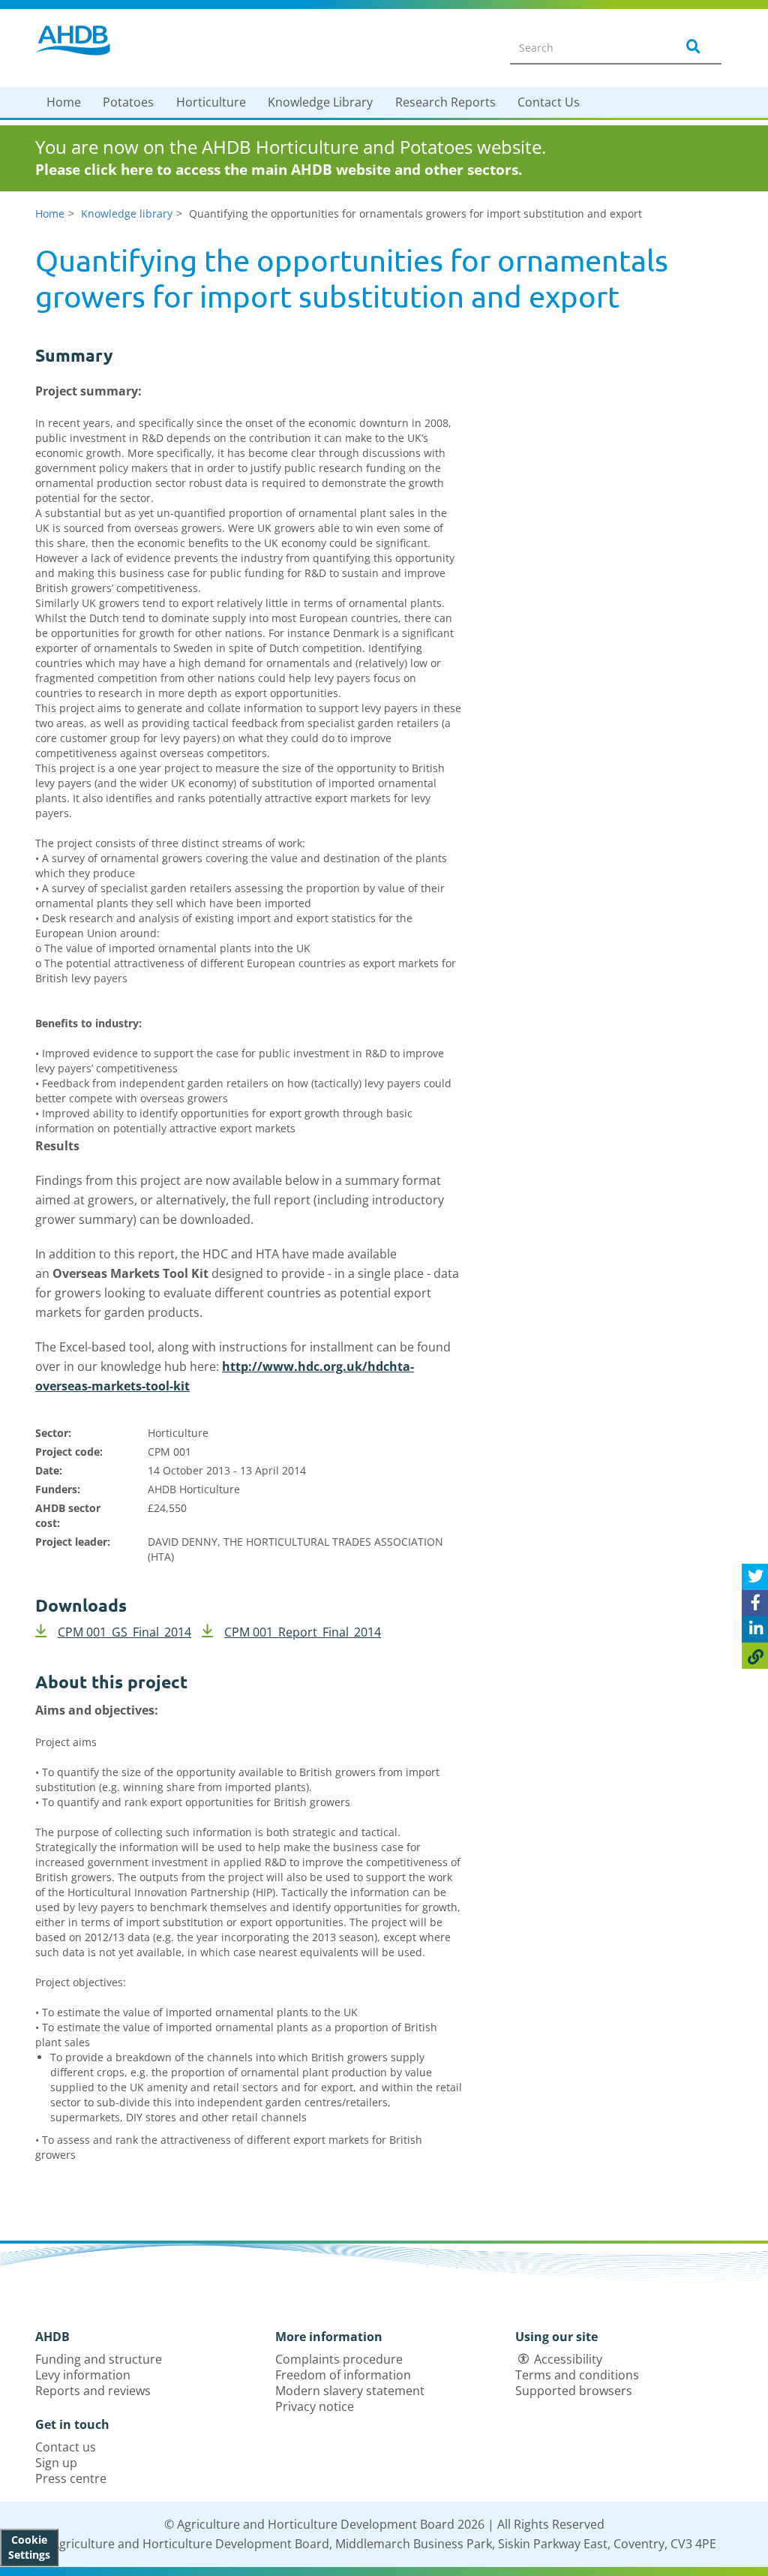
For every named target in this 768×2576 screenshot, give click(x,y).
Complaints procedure (339, 2359)
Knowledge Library (320, 102)
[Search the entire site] (691, 47)
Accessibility (568, 2359)
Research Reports (445, 102)
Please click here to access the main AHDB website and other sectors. (279, 170)
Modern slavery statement (350, 2391)
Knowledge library (127, 213)
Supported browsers (574, 2391)
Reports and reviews (93, 2391)
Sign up (56, 2463)
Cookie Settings (29, 2547)
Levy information (83, 2375)
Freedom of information (343, 2375)
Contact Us (549, 102)
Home (64, 102)
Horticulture (211, 102)
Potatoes (128, 102)
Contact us (66, 2447)
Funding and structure (99, 2359)
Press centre (71, 2478)
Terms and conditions (577, 2375)
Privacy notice (315, 2406)
